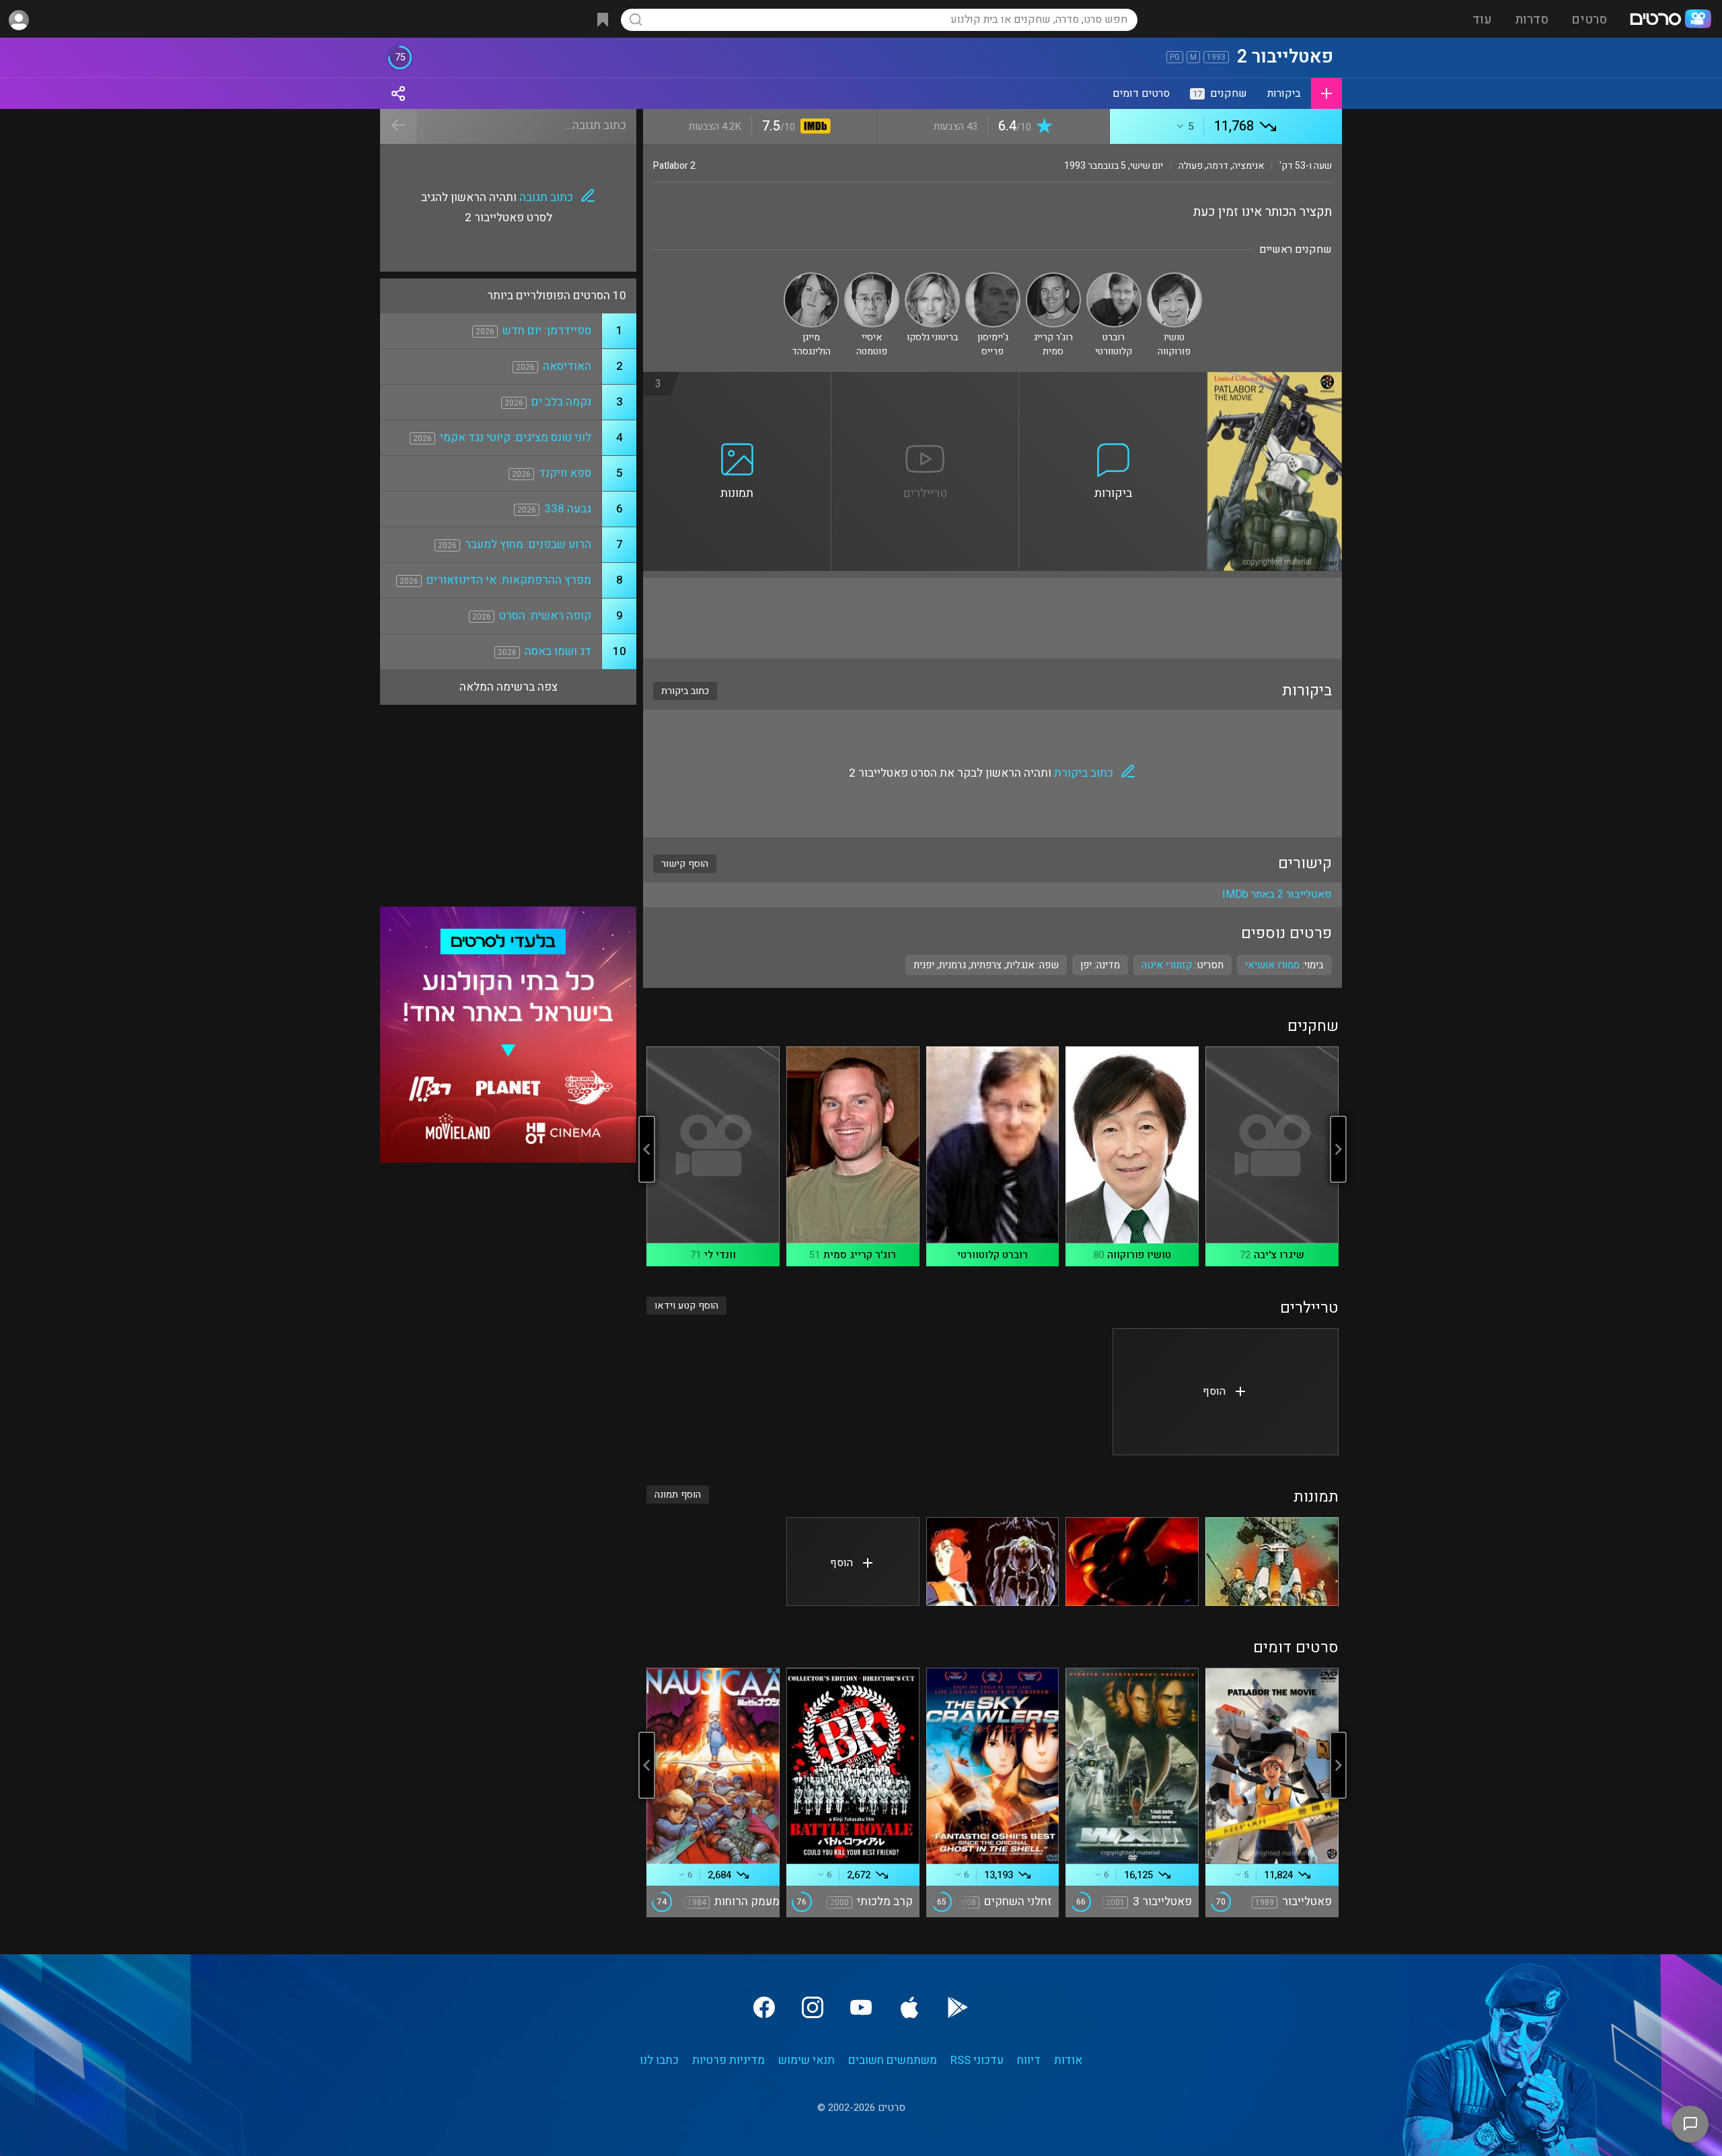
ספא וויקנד (565, 473)
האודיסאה (567, 366)
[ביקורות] (1113, 380)
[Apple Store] (909, 2007)
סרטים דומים (1141, 93)
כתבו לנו (659, 2060)
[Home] (1670, 20)
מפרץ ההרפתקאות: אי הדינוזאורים (509, 580)
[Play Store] (958, 2007)
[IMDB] (813, 127)
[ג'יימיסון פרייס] (993, 278)
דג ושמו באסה (558, 651)
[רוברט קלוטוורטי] (1114, 278)
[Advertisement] (993, 618)
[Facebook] (764, 2007)
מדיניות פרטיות (728, 2060)
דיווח (1029, 2060)
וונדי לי (720, 1255)
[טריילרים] (926, 380)
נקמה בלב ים (561, 402)
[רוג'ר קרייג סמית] (1053, 278)
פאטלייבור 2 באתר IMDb (1277, 894)
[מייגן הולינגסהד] (811, 278)
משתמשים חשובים (893, 2060)
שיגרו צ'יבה (1279, 1255)
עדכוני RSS (977, 2060)
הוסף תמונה (678, 1495)
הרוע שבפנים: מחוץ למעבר (528, 544)
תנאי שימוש (807, 2060)
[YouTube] (861, 2007)
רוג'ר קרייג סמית (860, 1255)
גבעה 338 (568, 509)
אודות (1068, 2060)
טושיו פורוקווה (1139, 1255)
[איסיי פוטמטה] (872, 278)
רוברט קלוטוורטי (993, 1255)
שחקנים (1220, 93)
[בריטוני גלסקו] (932, 278)
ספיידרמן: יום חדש (547, 331)
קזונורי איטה (1167, 965)
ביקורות (1284, 93)
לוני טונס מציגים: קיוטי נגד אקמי (516, 437)
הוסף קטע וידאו (686, 1306)
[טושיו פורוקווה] (1174, 278)
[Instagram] (813, 2007)
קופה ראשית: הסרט (545, 616)
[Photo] (1272, 1562)
